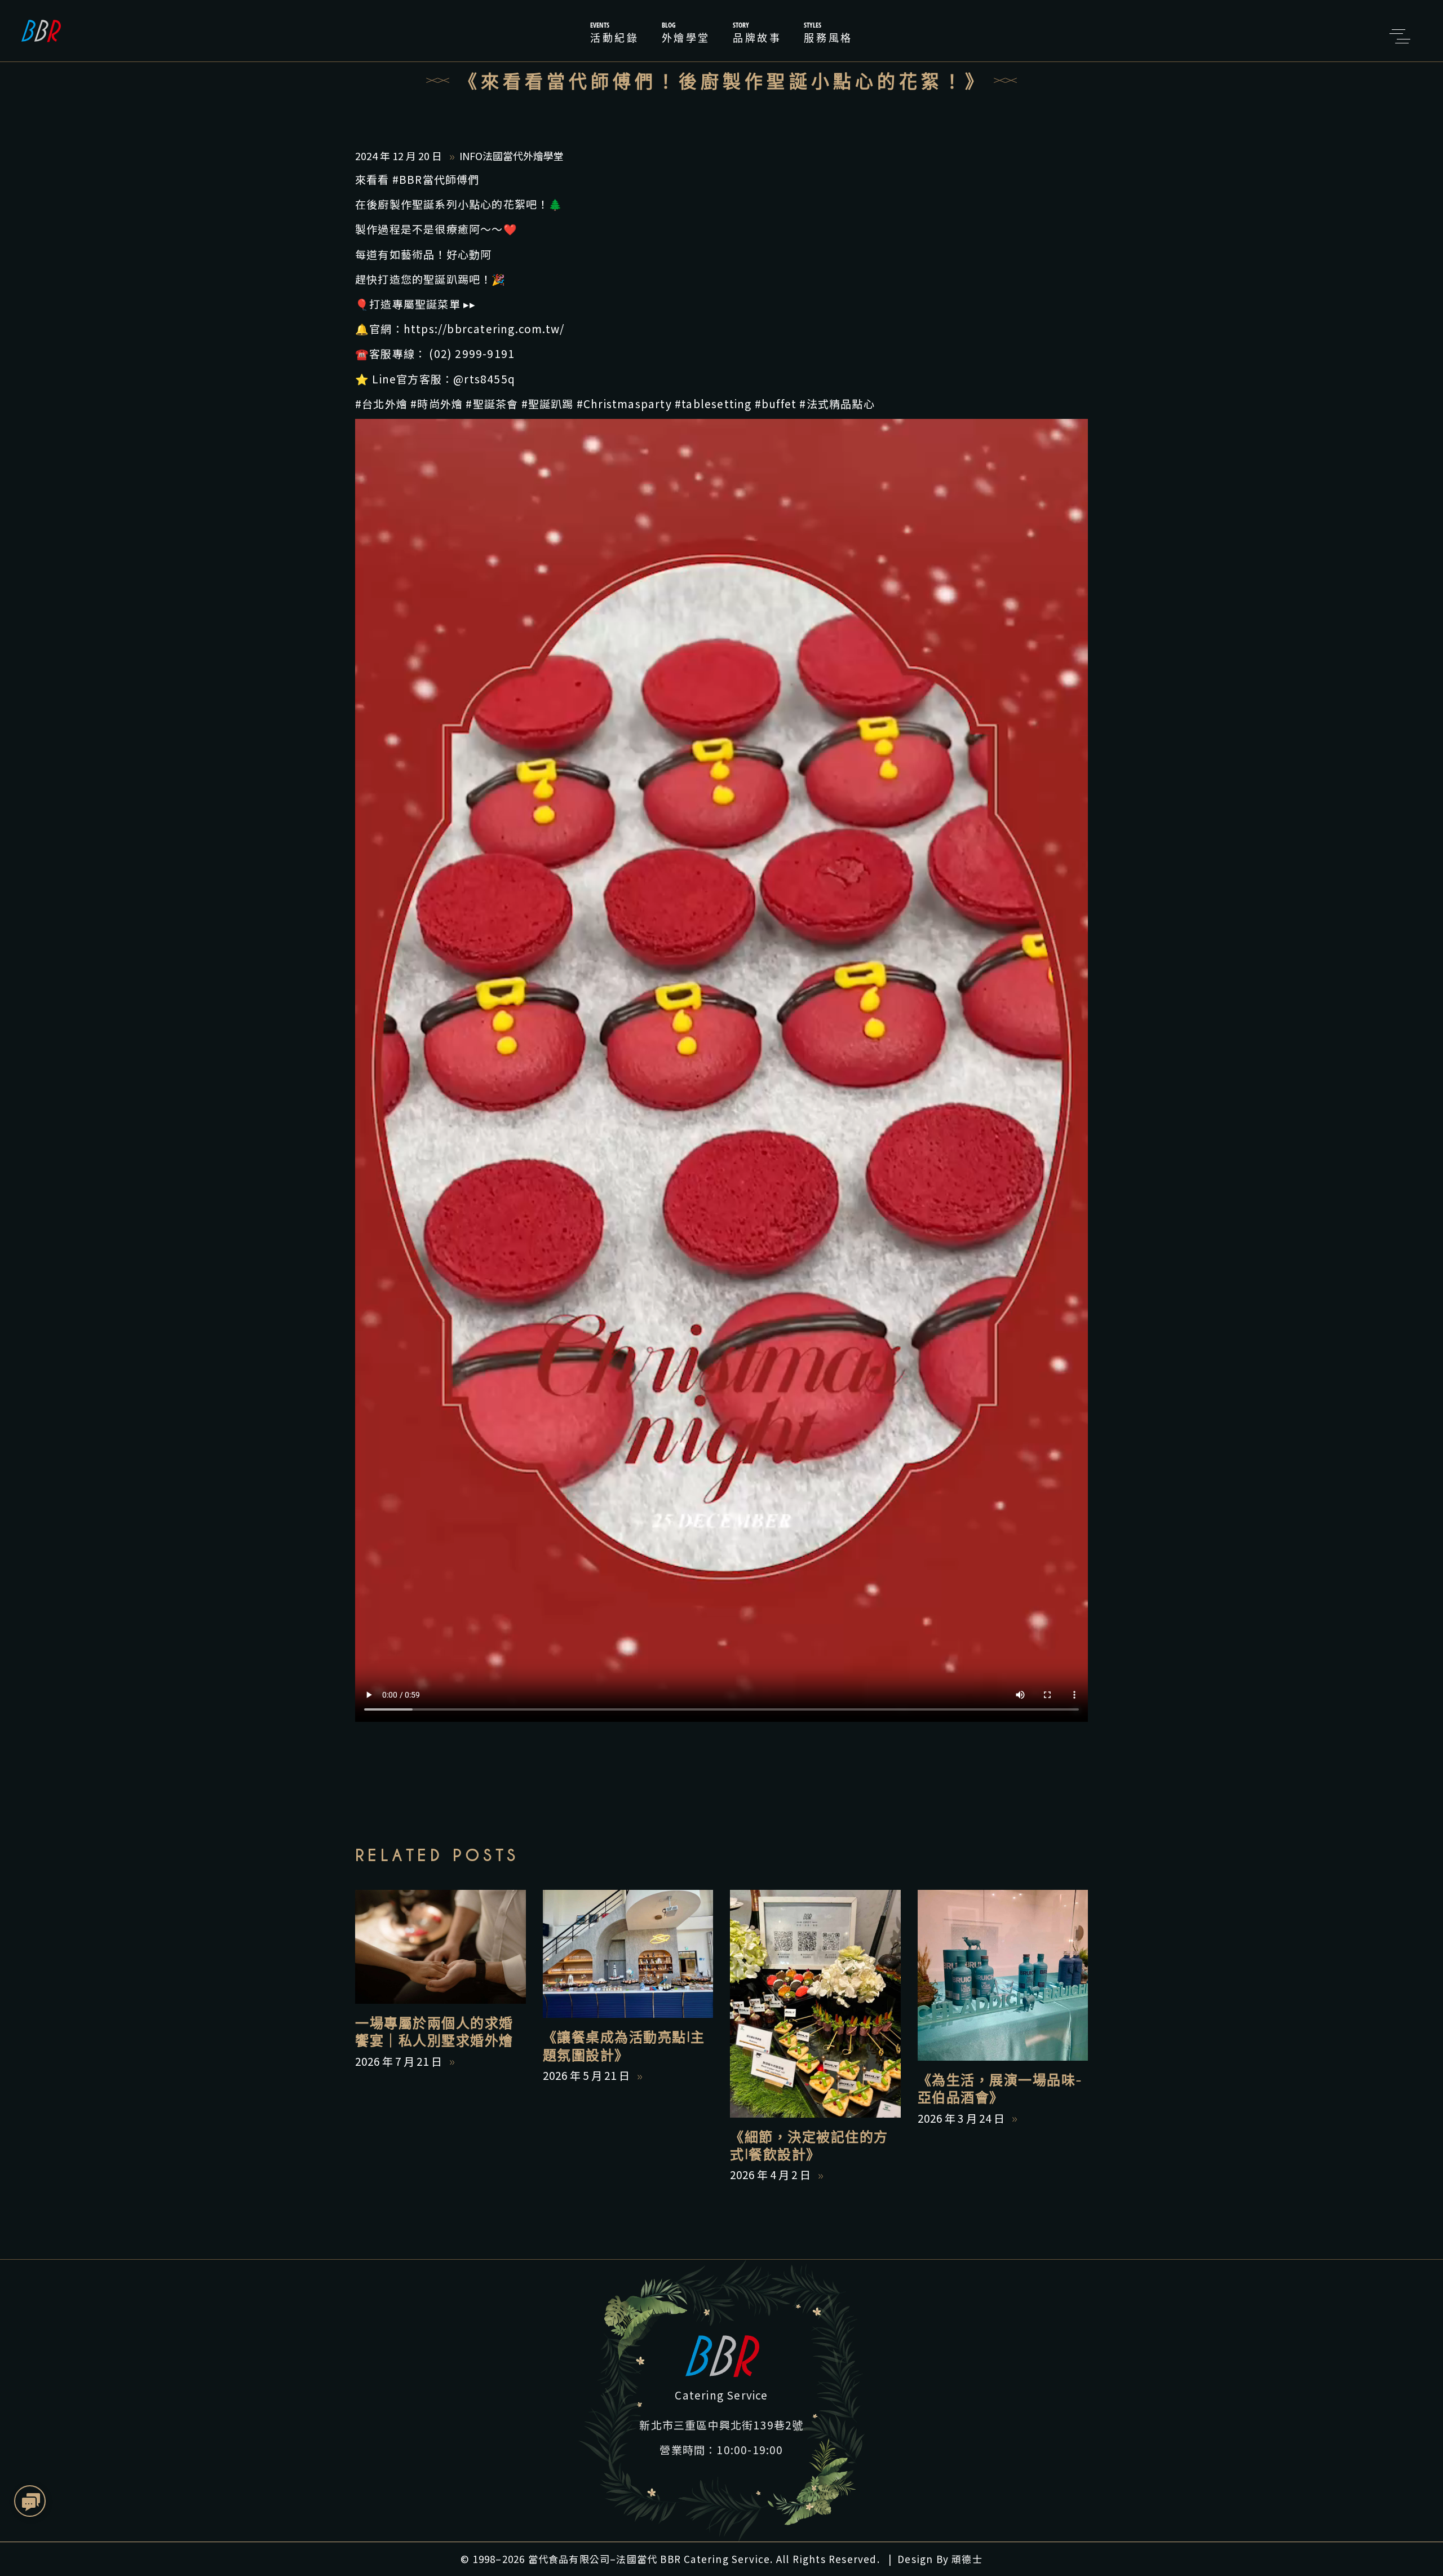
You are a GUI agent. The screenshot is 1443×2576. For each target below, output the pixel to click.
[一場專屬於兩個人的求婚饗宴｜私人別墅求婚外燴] (441, 1947)
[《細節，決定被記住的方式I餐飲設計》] (815, 2003)
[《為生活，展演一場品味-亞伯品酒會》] (1003, 1975)
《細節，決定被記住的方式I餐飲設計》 (809, 2146)
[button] (31, 2502)
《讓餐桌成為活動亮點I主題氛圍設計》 (624, 2046)
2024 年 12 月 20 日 (400, 156)
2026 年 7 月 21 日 (400, 2061)
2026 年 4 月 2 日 (771, 2174)
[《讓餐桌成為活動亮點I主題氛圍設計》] (628, 1954)
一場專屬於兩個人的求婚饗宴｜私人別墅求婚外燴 (434, 2032)
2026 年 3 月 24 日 (962, 2118)
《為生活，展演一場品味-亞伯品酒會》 (1000, 2089)
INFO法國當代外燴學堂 (512, 156)
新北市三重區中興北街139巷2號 (721, 2425)
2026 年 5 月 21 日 (587, 2075)
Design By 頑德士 (940, 2559)
